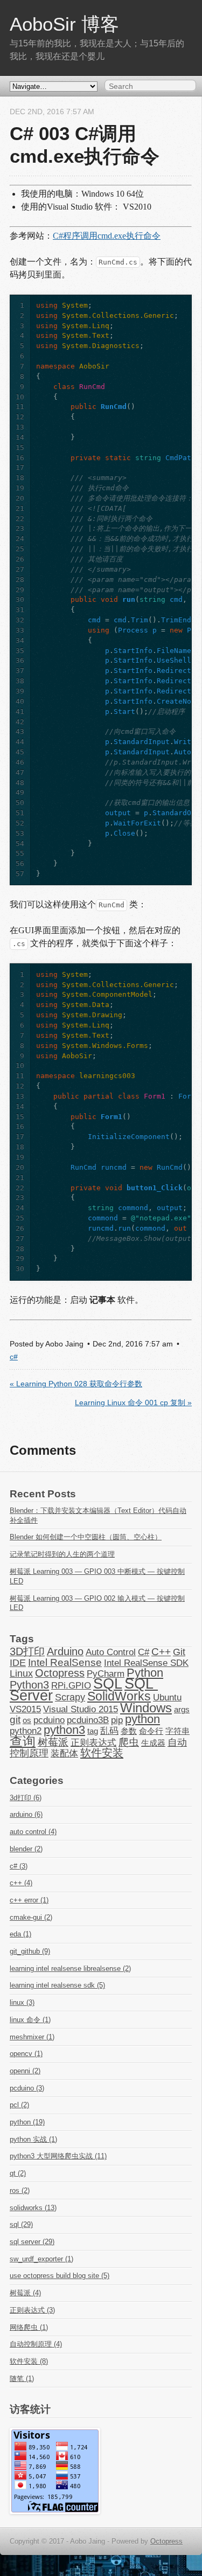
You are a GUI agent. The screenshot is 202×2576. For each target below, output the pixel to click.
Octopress (60, 1673)
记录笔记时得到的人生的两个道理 (62, 1554)
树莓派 (53, 1742)
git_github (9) (30, 1951)
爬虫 (129, 1742)
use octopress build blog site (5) (60, 2276)
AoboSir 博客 (64, 24)
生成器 (153, 1743)
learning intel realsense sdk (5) (57, 1985)
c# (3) (19, 1866)
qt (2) (18, 2173)
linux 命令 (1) (30, 2020)
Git (179, 1652)
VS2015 (25, 1709)
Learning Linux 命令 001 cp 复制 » (133, 1403)
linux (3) (22, 2002)
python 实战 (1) (33, 2139)
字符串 (177, 1731)
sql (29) (21, 2224)
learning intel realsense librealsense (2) (70, 1969)
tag (93, 1731)
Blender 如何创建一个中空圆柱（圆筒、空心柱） (86, 1537)
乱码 (109, 1731)
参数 (129, 1731)
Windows (146, 1708)
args (182, 1710)
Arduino (65, 1651)
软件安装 (102, 1753)
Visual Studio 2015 (81, 1709)
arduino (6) (26, 1814)
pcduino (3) (27, 2088)
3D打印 (27, 1651)
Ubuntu (167, 1697)
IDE (18, 1663)
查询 (23, 1741)
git (15, 1720)
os (27, 1720)
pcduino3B (88, 1720)
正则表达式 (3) (32, 2310)
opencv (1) (26, 2054)
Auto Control (111, 1652)
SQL (108, 1684)
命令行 (151, 1731)
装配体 (64, 1753)
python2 (26, 1731)
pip (117, 1720)
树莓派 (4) (25, 2293)
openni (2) (25, 2071)
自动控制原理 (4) (36, 2344)
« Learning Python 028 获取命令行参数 (76, 1384)
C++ (161, 1652)
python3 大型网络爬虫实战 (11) (58, 2156)
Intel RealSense (65, 1662)
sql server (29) (32, 2242)
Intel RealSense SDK (146, 1663)
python (142, 1719)
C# (144, 1652)
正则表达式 (93, 1742)
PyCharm (106, 1674)
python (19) (27, 2122)
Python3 (29, 1685)
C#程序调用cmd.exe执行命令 (107, 236)
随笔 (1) (22, 2379)
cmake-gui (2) (31, 1917)
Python (145, 1673)
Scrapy (70, 1697)
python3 (64, 1730)
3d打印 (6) (26, 1798)
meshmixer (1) (32, 2037)
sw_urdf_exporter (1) (41, 2259)
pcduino (49, 1720)
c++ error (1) (29, 1900)
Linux (21, 1674)
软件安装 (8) (29, 2361)
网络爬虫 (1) (29, 2327)
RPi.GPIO (71, 1685)
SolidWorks (119, 1696)
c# (14, 1357)
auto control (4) (33, 1832)
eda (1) (20, 1934)
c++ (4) (21, 1883)
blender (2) (26, 1849)
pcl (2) (19, 2105)
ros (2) (20, 2190)
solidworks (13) (33, 2208)
